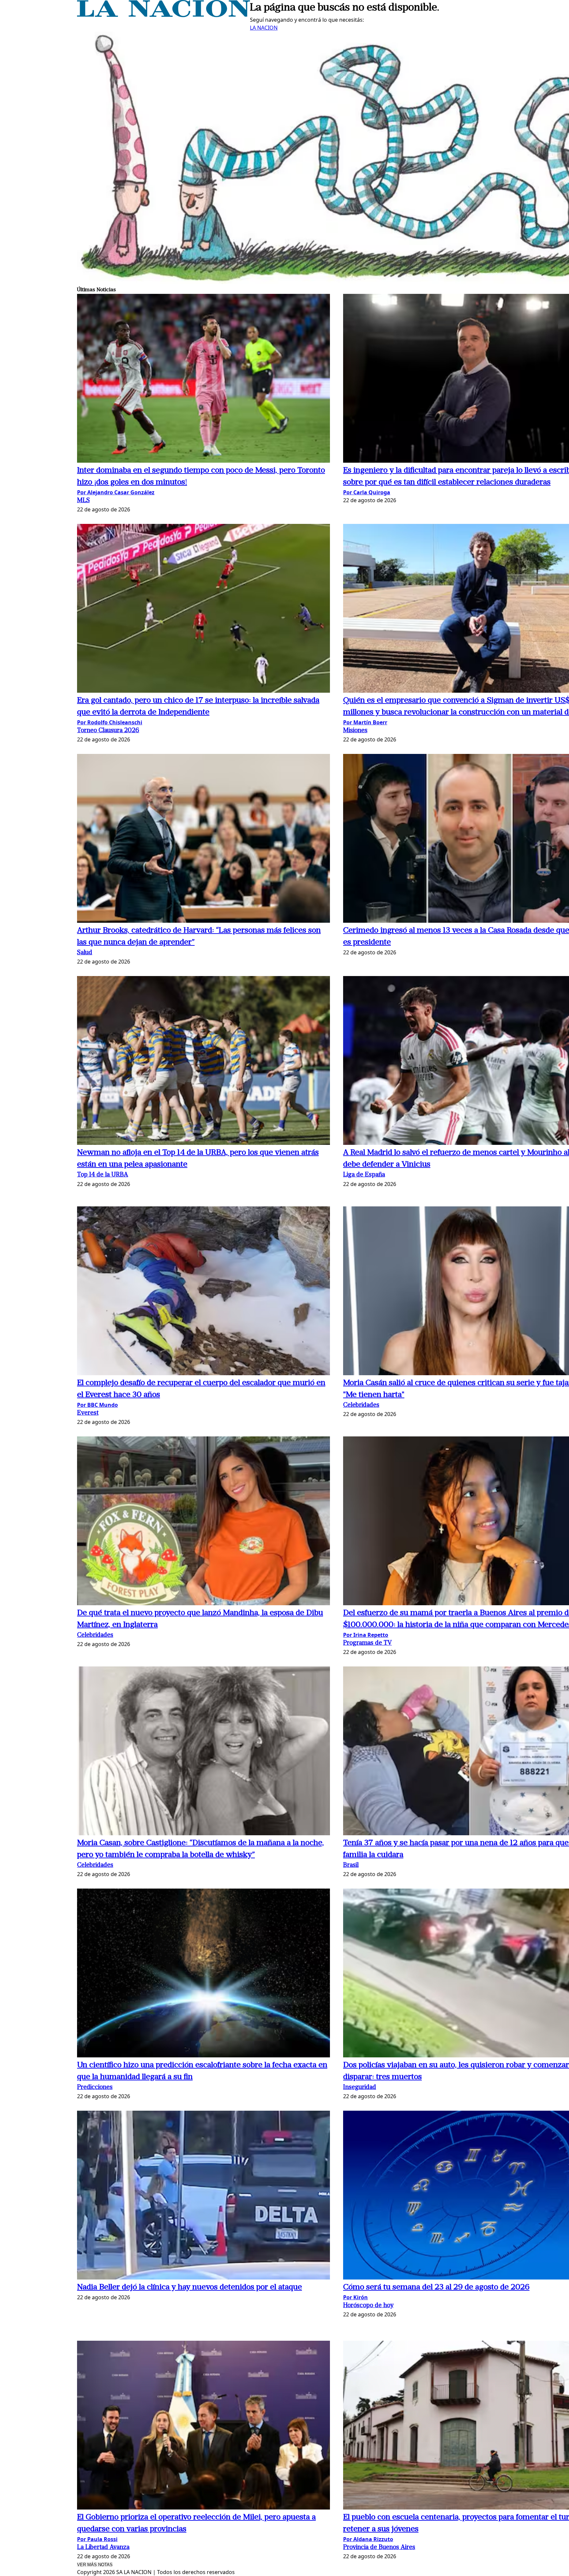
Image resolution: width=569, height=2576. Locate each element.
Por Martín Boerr (365, 722)
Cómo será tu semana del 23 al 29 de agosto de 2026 (436, 2287)
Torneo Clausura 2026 (108, 731)
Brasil (351, 1865)
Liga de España (364, 1175)
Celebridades (361, 1405)
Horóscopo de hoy (368, 2306)
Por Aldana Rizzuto (368, 2539)
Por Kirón (355, 2297)
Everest (88, 1413)
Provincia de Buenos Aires (379, 2548)
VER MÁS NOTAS (95, 2565)
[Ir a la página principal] (163, 15)
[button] (203, 379)
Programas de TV (367, 1643)
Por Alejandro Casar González (116, 492)
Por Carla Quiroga (367, 492)
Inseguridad (360, 2087)
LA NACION (264, 28)
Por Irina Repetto (366, 1635)
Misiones (355, 731)
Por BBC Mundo (97, 1405)
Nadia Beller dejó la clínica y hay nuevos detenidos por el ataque (190, 2287)
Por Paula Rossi (97, 2539)
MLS (83, 501)
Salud (85, 953)
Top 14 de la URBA (103, 1175)
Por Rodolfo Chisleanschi (110, 722)
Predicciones (95, 2087)
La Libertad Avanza (103, 2548)
